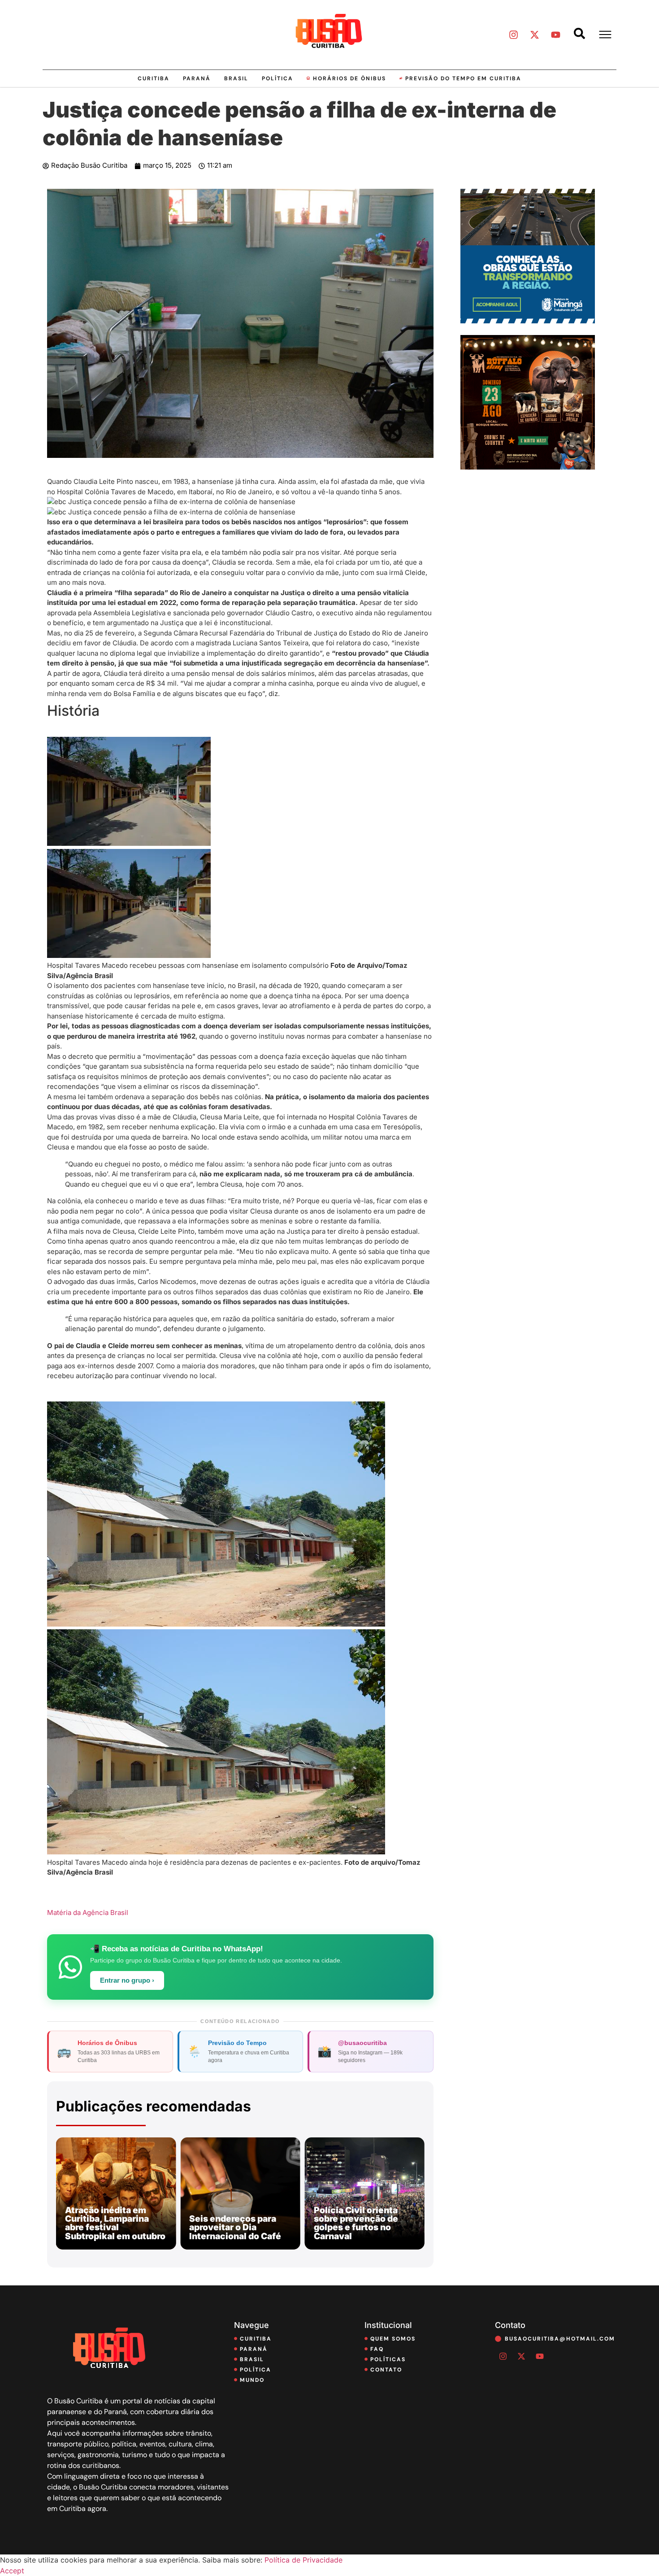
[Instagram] (513, 35)
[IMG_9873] (528, 467)
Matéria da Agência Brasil (88, 1912)
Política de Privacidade (303, 2560)
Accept (12, 2571)
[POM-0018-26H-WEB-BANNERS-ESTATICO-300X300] (528, 321)
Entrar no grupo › (127, 1980)
